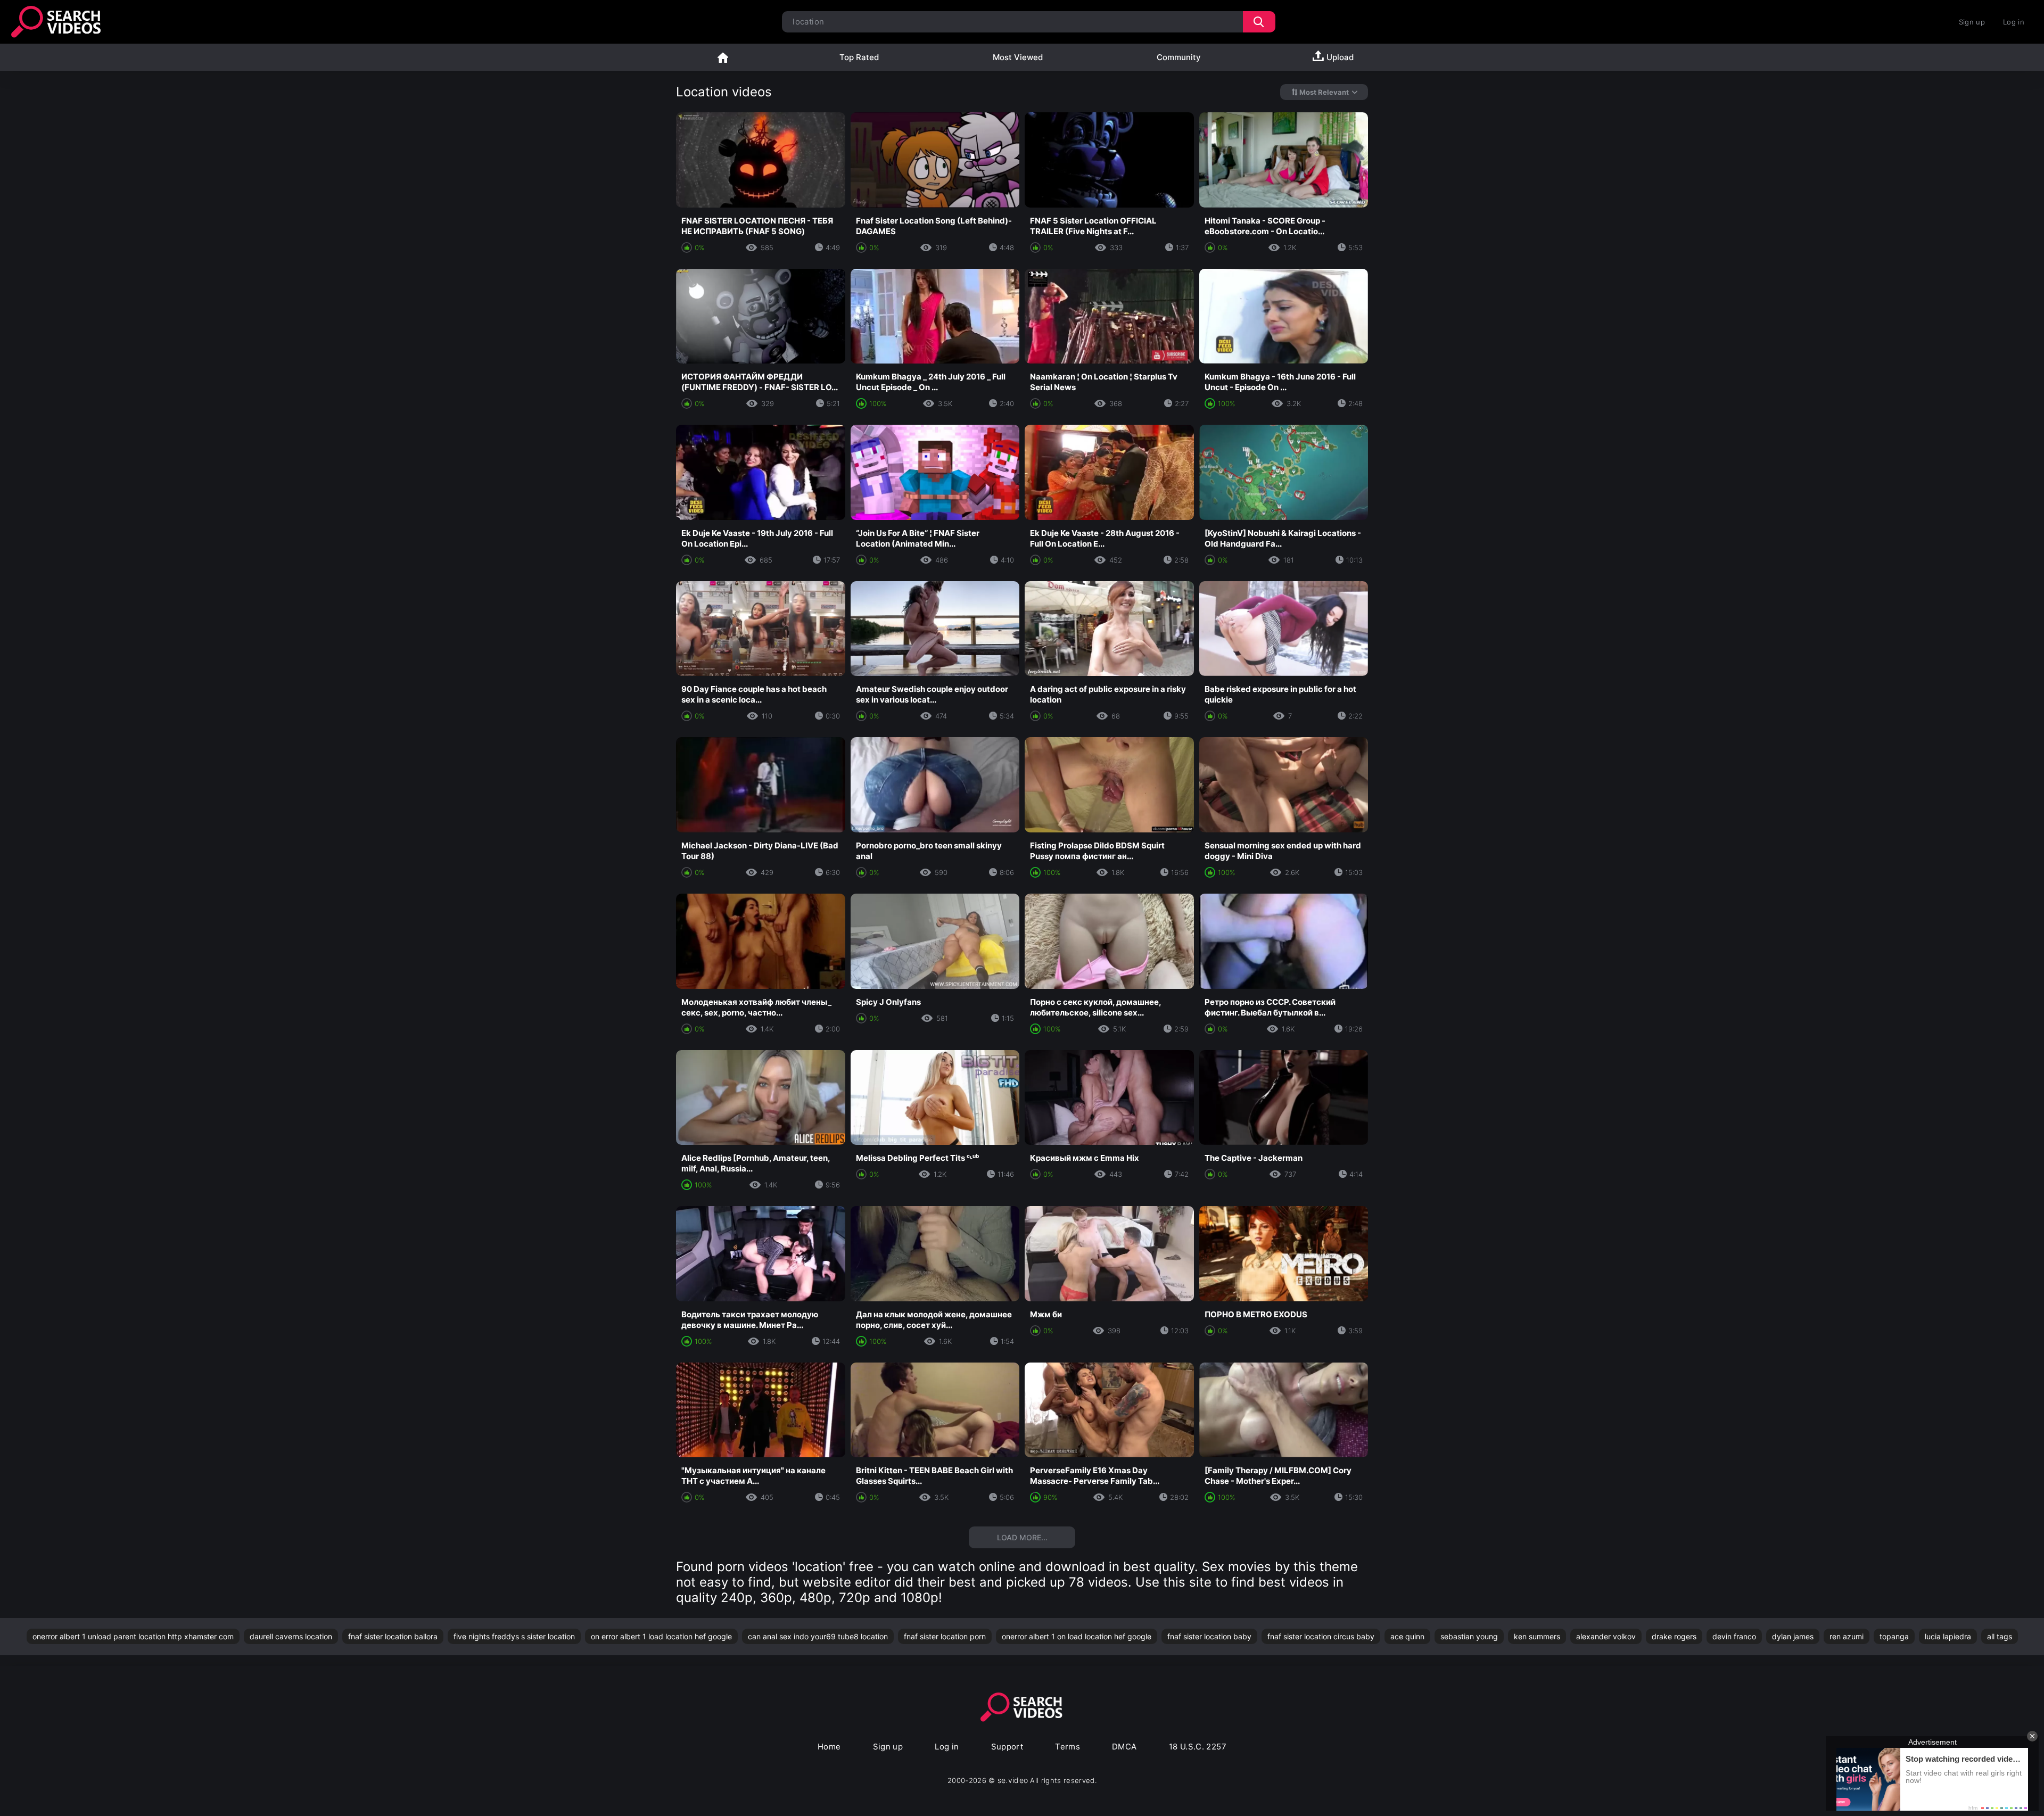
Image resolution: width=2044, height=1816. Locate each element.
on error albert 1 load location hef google (661, 1636)
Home (723, 57)
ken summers (1537, 1636)
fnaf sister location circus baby (1321, 1636)
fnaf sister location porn (945, 1636)
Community (1179, 57)
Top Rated (859, 57)
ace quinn (1407, 1636)
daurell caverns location (291, 1636)
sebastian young (1469, 1636)
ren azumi (1847, 1636)
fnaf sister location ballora (393, 1636)
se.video (1013, 1780)
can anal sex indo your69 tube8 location (818, 1636)
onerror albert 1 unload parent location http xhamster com (133, 1636)
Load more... (1022, 1537)
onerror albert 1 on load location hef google (1077, 1636)
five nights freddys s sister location (514, 1636)
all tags (2000, 1636)
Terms (1068, 1747)
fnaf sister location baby (1209, 1636)
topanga (1894, 1636)
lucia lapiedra (1948, 1636)
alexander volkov (1606, 1636)
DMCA (1124, 1747)
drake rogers (1674, 1636)
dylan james (1793, 1636)
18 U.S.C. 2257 (1198, 1747)
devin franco (1734, 1636)
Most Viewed (1018, 57)
